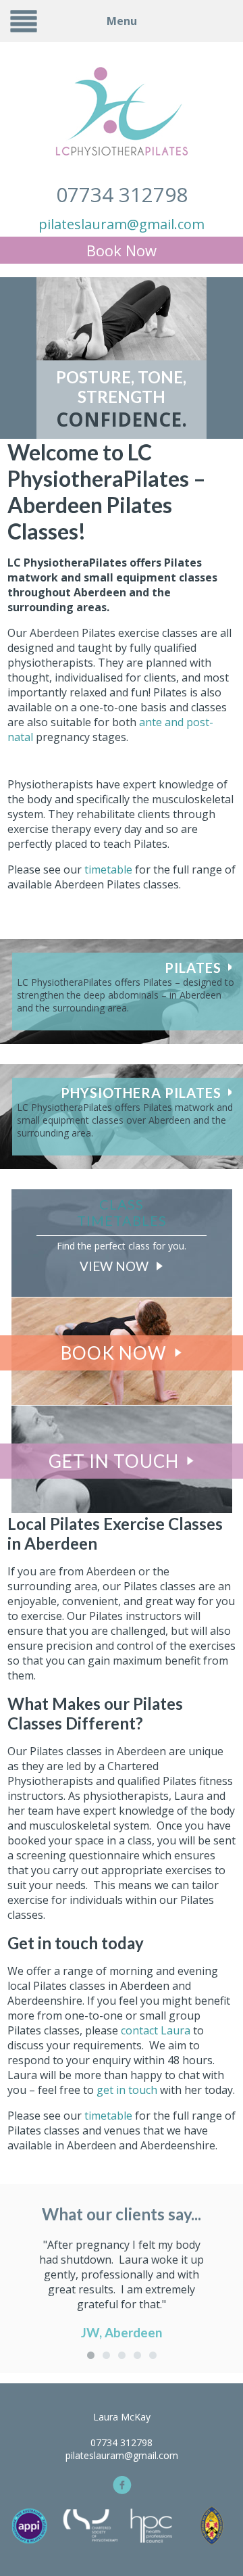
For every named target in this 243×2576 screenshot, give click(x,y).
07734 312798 (122, 194)
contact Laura (156, 2030)
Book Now (122, 250)
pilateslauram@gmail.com (122, 224)
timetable (110, 869)
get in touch (127, 2090)
